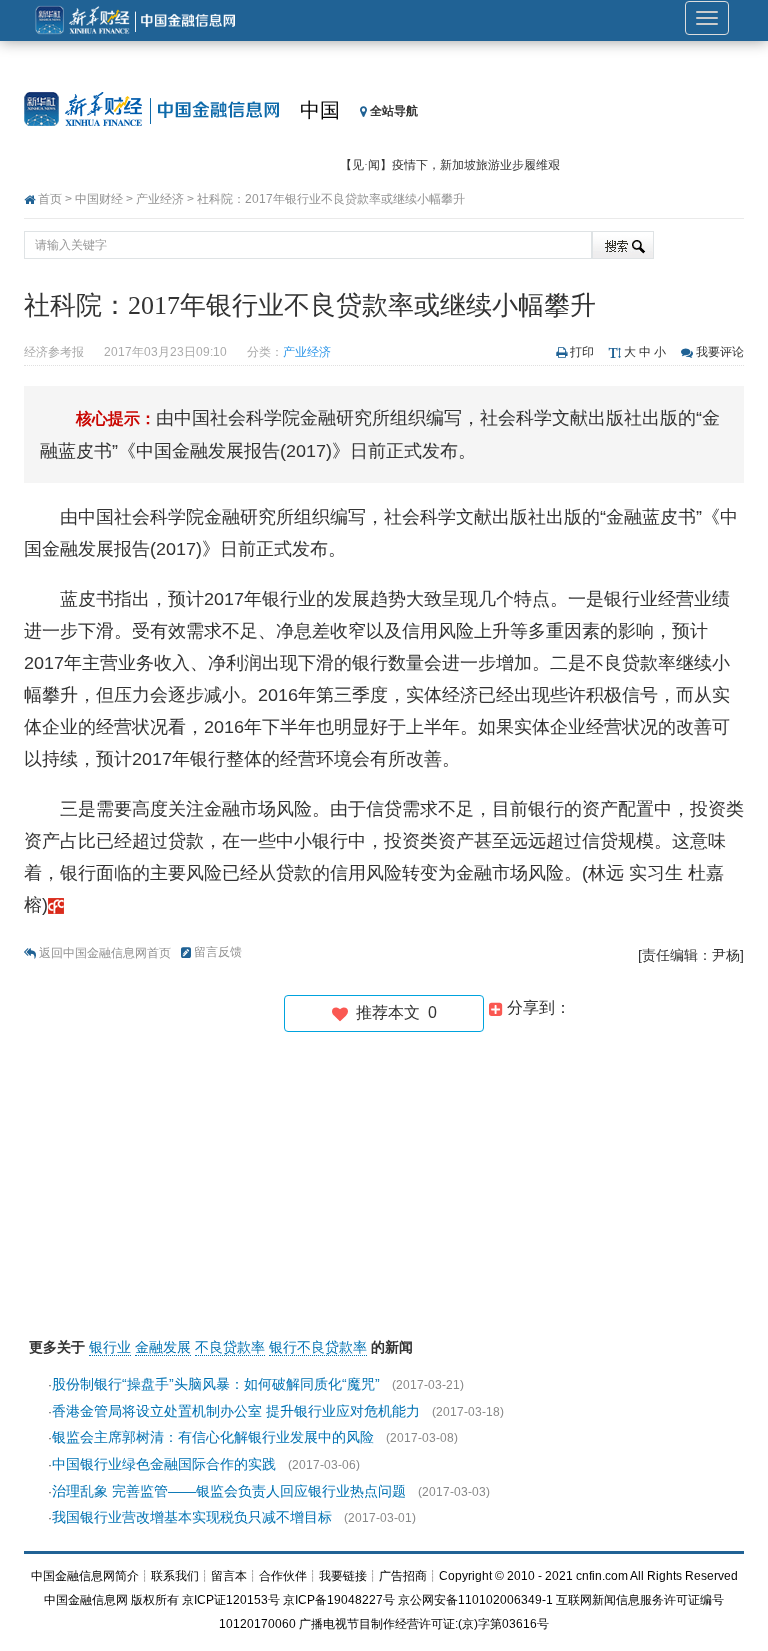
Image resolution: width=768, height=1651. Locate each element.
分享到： (537, 1007)
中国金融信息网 (86, 1600)
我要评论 (720, 352)
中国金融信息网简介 (85, 1576)
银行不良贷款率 (318, 1347)
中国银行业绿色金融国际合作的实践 (164, 1464)
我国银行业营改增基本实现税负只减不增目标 (192, 1517)
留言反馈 (218, 952)
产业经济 (160, 199)
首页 (50, 199)
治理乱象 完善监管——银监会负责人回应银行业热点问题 (229, 1491)
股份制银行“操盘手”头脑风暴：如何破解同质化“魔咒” (216, 1384)
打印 (582, 352)
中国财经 (99, 199)
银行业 (110, 1347)
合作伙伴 (283, 1576)
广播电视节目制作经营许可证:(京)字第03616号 (424, 1624)
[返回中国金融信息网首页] (56, 905)
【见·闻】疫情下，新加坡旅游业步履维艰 (450, 165)
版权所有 (155, 1600)
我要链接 (343, 1576)
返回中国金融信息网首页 (105, 953)
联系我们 (175, 1576)
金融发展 (163, 1347)
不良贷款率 (230, 1347)
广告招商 (403, 1576)
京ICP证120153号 (231, 1600)
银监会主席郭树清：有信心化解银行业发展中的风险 (213, 1437)
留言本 (229, 1576)
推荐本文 (392, 1012)
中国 (320, 110)
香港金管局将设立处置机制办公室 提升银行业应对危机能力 (236, 1411)
